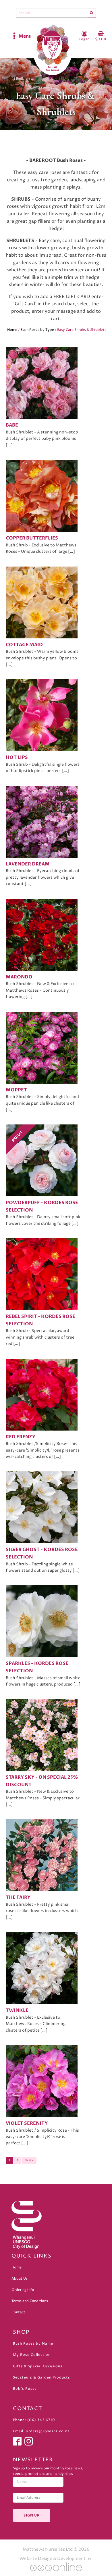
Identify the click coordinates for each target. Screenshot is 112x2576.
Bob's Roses (25, 2389)
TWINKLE (17, 2010)
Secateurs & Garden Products (41, 2378)
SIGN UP (32, 2515)
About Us (20, 2279)
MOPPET (16, 1090)
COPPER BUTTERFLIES (32, 538)
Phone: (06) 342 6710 (34, 2420)
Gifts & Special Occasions (38, 2366)
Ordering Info (23, 2290)
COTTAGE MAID (24, 645)
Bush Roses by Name (33, 2344)
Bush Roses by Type (37, 330)
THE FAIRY (18, 1897)
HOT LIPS (17, 757)
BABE (12, 425)
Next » (29, 2160)
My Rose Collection (32, 2355)
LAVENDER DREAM (28, 864)
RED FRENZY (21, 1437)
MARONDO (19, 977)
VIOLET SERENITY (27, 2123)
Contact (18, 2312)
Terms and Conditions (30, 2301)
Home (12, 330)
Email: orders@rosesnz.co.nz (41, 2431)
